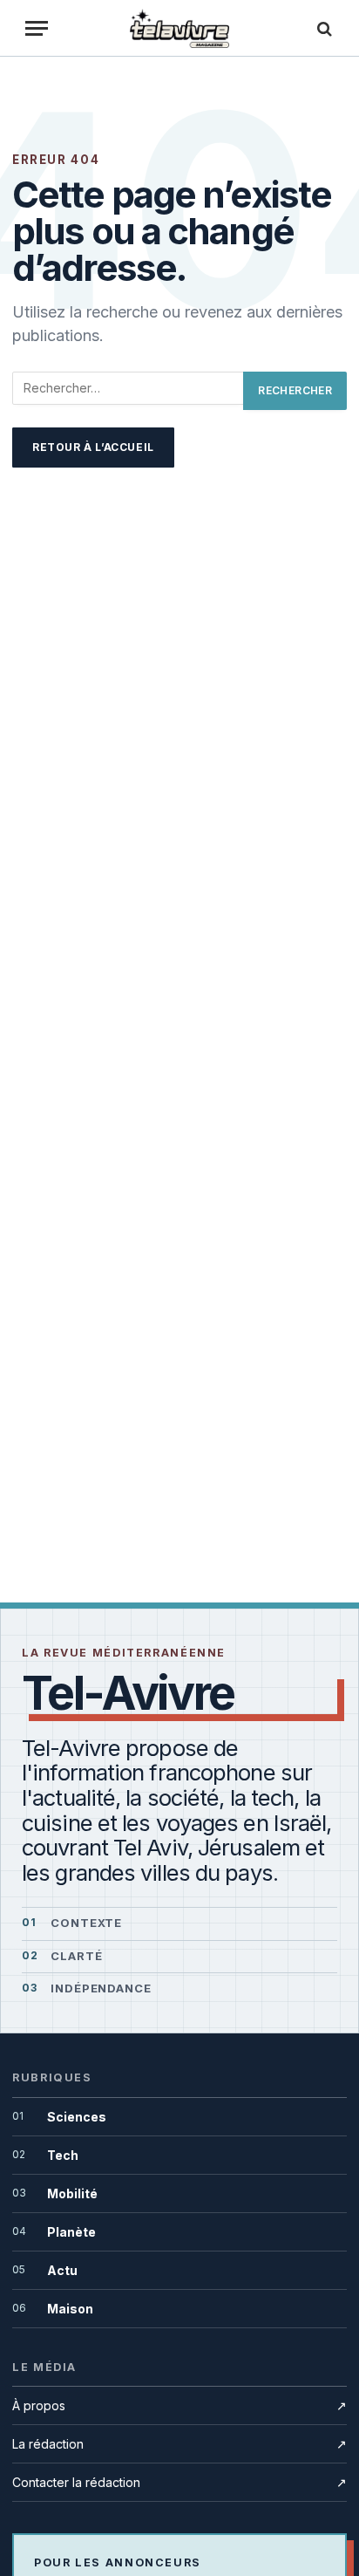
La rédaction (179, 2444)
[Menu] (37, 28)
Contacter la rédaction (179, 2482)
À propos (179, 2405)
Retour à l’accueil (93, 447)
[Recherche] (322, 28)
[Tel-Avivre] (180, 28)
